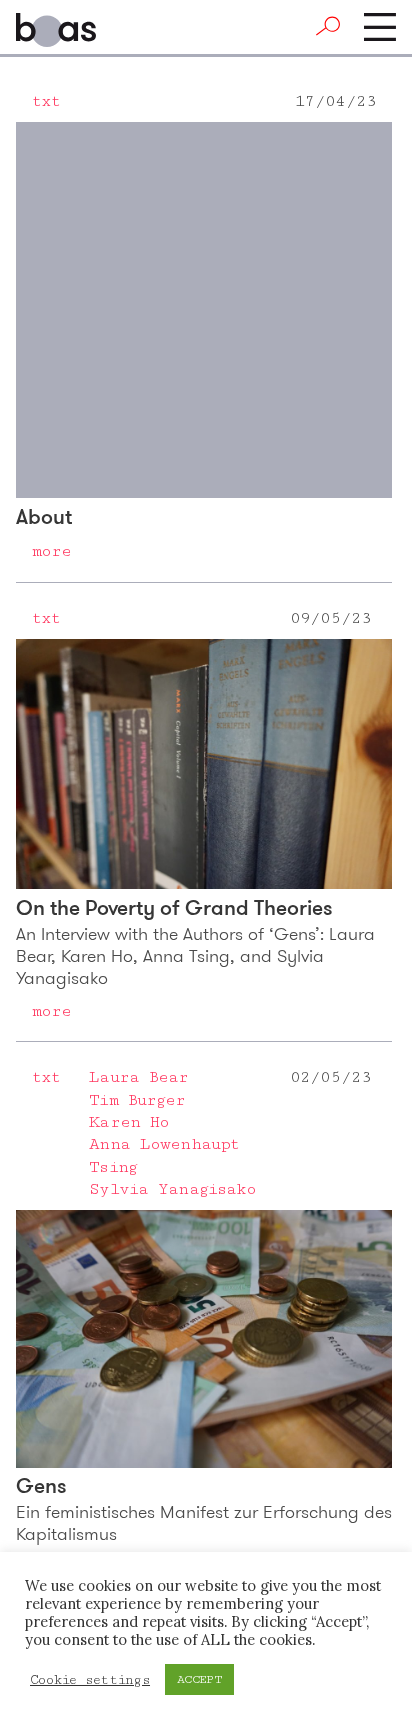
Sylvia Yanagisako (172, 1189)
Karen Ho (129, 1122)
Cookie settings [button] (90, 1680)
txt (46, 101)
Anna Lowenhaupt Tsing (164, 1155)
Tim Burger (137, 1100)
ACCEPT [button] (199, 1679)
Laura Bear (138, 1077)
